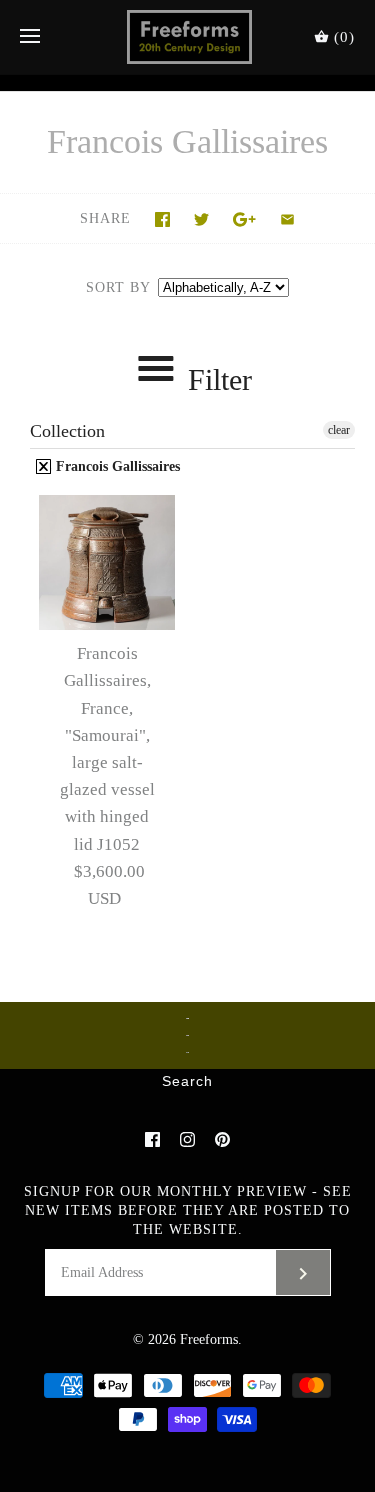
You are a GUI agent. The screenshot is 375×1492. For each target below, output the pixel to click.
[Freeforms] (187, 37)
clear (339, 430)
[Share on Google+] (244, 219)
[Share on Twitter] (201, 219)
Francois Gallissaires (116, 466)
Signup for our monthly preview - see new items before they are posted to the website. (188, 1210)
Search (187, 1082)
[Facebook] (152, 1139)
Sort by (118, 287)
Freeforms (209, 1339)
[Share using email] (287, 219)
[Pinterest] (222, 1139)
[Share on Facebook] (162, 219)
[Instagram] (187, 1139)
